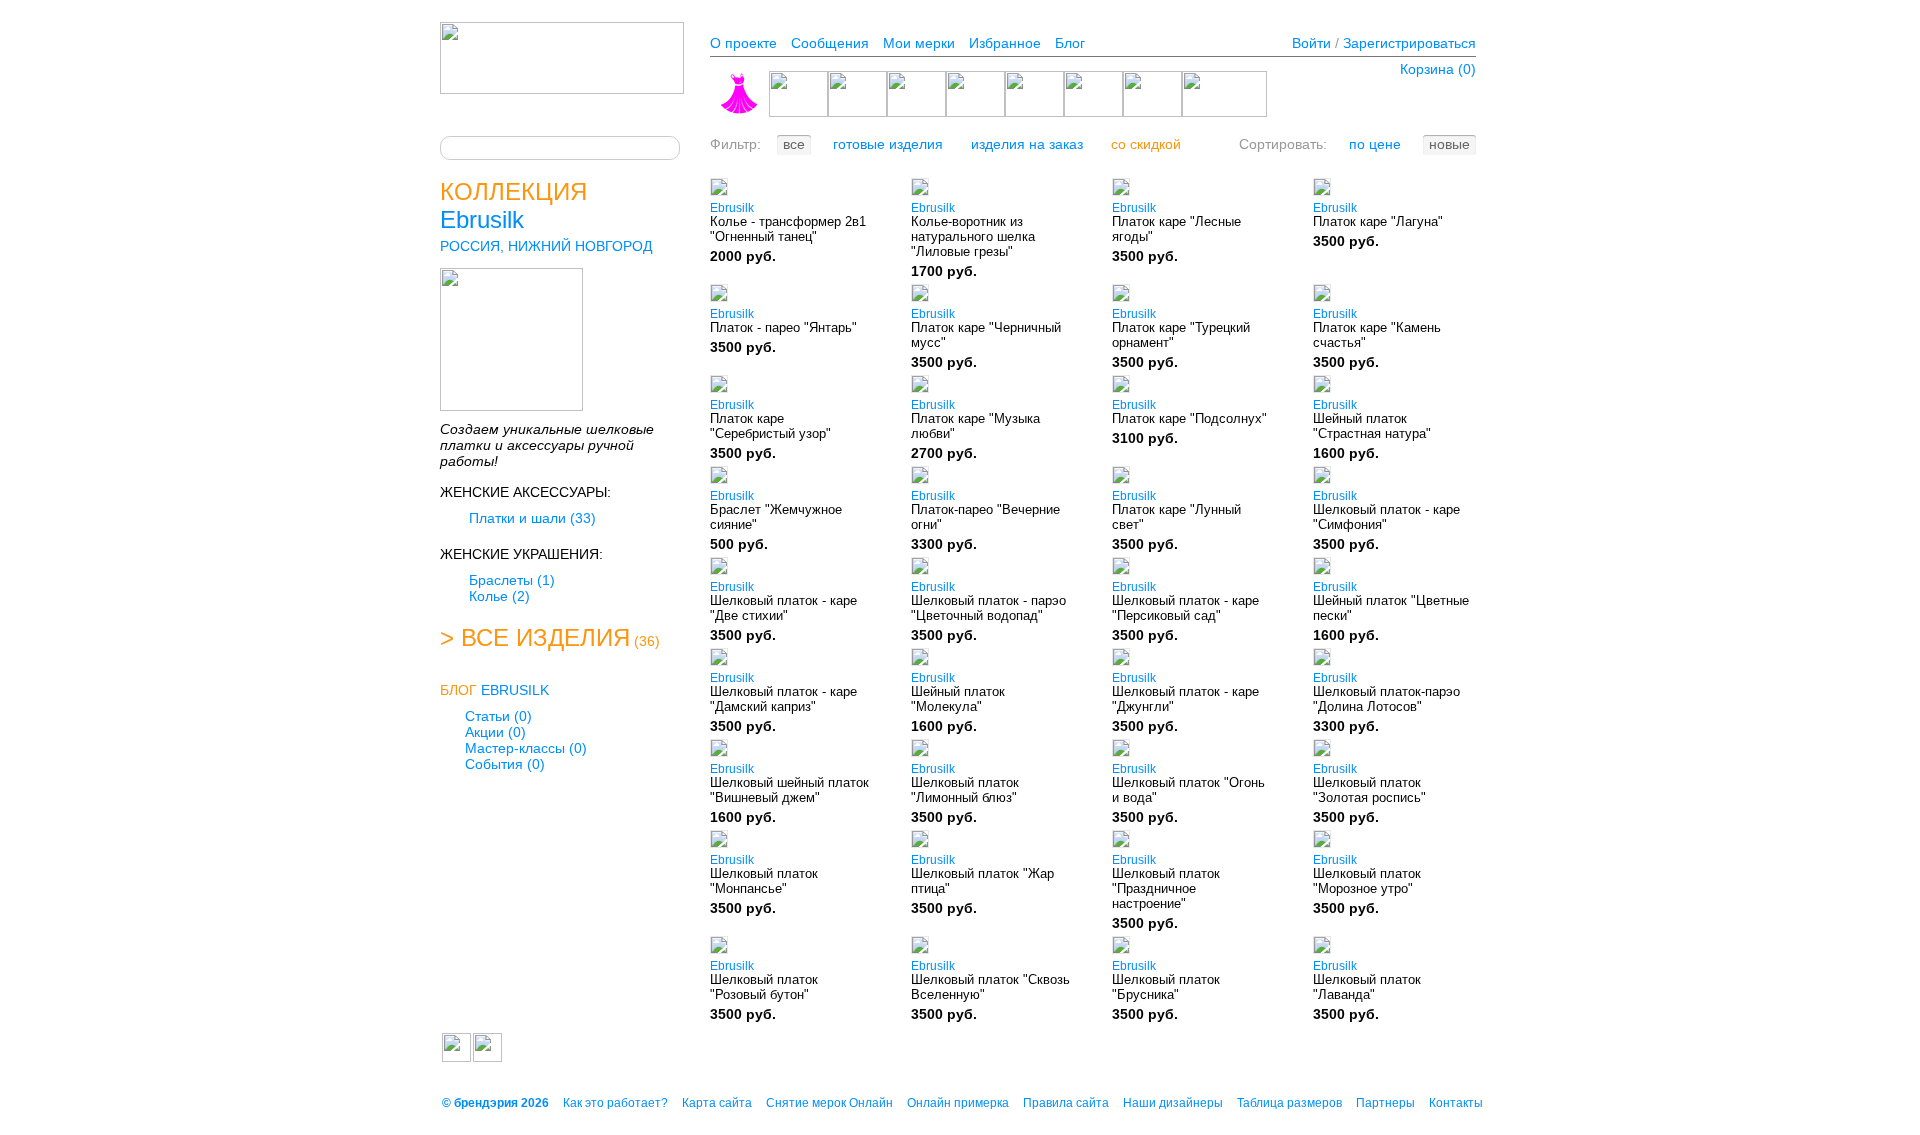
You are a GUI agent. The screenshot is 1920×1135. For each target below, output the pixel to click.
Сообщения (830, 43)
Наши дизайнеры (1173, 1103)
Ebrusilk (482, 219)
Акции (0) (495, 732)
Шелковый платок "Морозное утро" (1367, 881)
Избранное (1005, 43)
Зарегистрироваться (1409, 43)
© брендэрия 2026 (495, 1103)
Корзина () (1438, 69)
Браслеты (512, 580)
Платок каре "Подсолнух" (1189, 418)
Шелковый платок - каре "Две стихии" (783, 608)
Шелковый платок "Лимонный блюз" (965, 790)
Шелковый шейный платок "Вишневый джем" (789, 790)
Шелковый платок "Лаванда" (1367, 987)
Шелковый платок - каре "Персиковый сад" (1185, 608)
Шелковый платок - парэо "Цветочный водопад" (988, 608)
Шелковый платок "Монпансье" (764, 881)
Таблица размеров (1289, 1103)
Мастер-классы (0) (526, 748)
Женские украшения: (521, 554)
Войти (1311, 43)
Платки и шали (532, 518)
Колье (499, 596)
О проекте (743, 43)
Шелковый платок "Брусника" (1166, 987)
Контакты (1456, 1103)
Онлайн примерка (958, 1103)
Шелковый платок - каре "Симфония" (1386, 517)
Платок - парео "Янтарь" (783, 327)
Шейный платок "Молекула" (958, 699)
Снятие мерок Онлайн (829, 1103)
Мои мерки (919, 43)
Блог (1070, 43)
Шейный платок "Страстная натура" (1372, 426)
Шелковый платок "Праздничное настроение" (1166, 888)
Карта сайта (717, 1103)
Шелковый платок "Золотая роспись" (1369, 790)
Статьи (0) (498, 716)
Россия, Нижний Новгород (546, 246)
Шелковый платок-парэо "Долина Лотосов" (1386, 699)
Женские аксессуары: (525, 492)
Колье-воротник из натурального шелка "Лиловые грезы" (973, 236)
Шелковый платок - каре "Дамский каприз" (783, 699)
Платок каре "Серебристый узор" (770, 426)
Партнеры (1385, 1103)
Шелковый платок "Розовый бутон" (764, 987)
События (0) (505, 764)
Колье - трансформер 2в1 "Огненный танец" (788, 229)
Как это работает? (615, 1103)
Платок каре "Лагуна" (1378, 221)
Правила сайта (1066, 1103)
